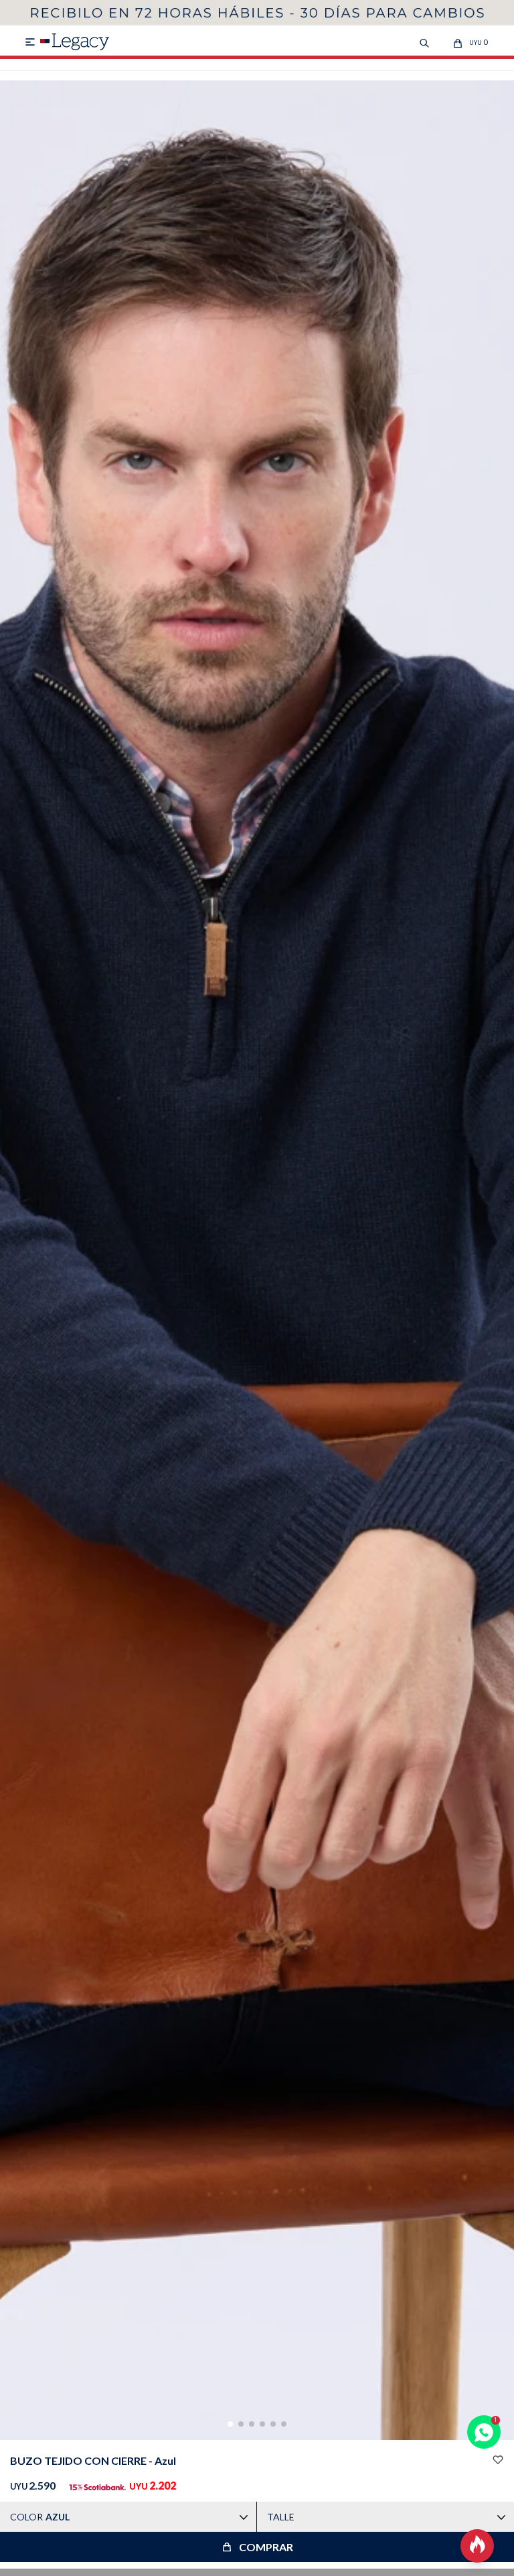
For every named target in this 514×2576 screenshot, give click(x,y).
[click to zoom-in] (257, 1260)
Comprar (266, 2547)
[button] (230, 2424)
